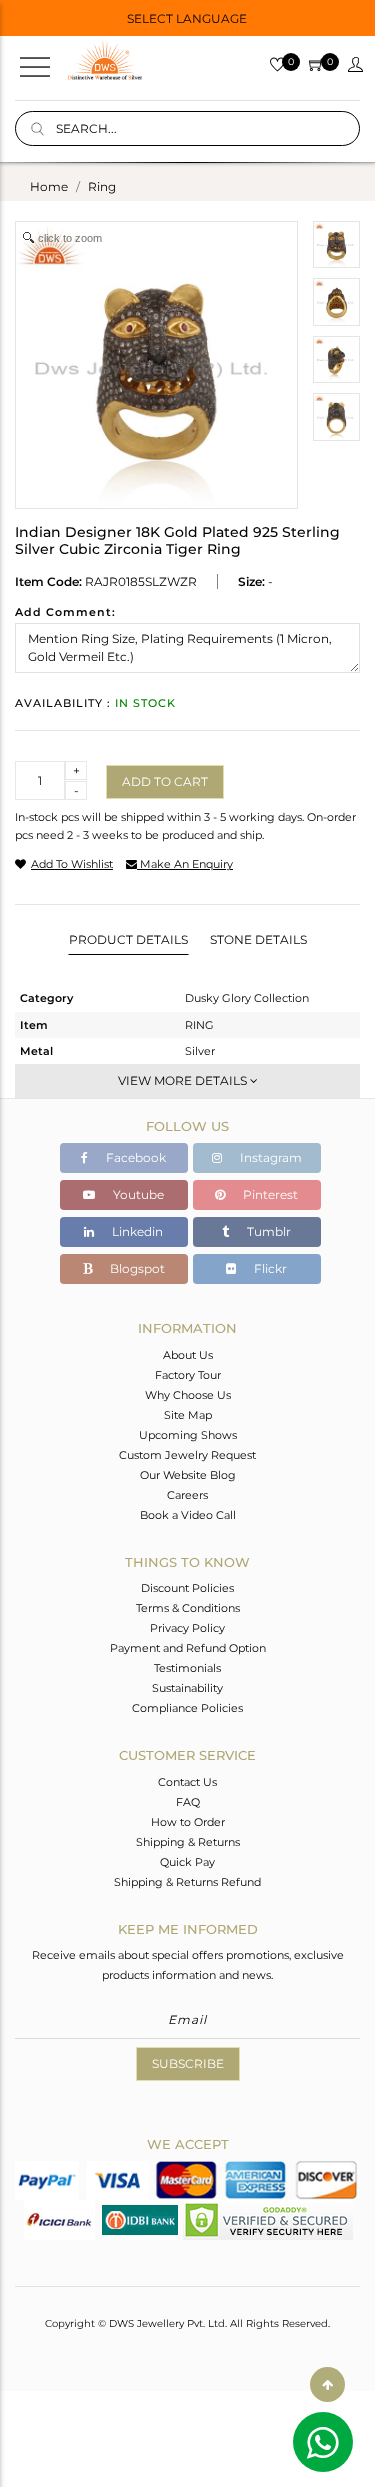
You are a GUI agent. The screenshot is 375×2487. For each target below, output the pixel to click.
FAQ (188, 1802)
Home (49, 186)
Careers (187, 1495)
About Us (188, 1355)
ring (102, 186)
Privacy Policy (187, 1628)
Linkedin (136, 1231)
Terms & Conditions (188, 1608)
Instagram (269, 1157)
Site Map (188, 1415)
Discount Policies (187, 1588)
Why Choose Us (188, 1395)
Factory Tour (188, 1375)
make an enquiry (185, 864)
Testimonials (187, 1668)
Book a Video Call (188, 1515)
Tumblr (267, 1231)
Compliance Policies (187, 1708)
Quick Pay (187, 1862)
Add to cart (165, 781)
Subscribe (188, 2063)
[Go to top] (327, 2384)
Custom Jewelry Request (187, 1455)
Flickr (269, 1268)
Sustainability (187, 1688)
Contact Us (187, 1782)
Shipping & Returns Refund (187, 1882)
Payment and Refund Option (188, 1648)
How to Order (188, 1822)
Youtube (137, 1194)
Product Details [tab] (128, 939)
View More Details (184, 1080)
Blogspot (136, 1268)
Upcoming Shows (188, 1435)
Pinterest (269, 1194)
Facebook (134, 1157)
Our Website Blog (188, 1475)
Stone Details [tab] (258, 939)
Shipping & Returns (188, 1842)
